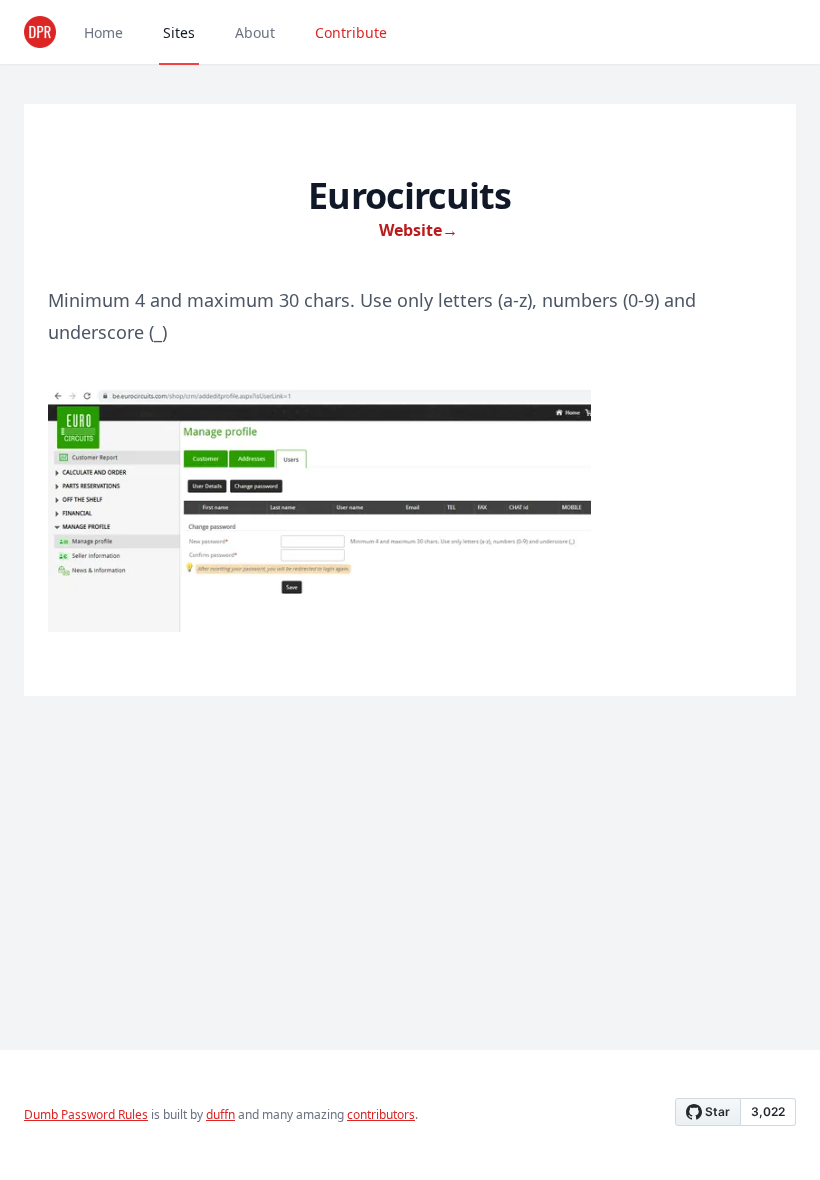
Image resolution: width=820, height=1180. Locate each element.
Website (418, 230)
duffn (220, 1114)
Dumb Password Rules (86, 1114)
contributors (381, 1114)
